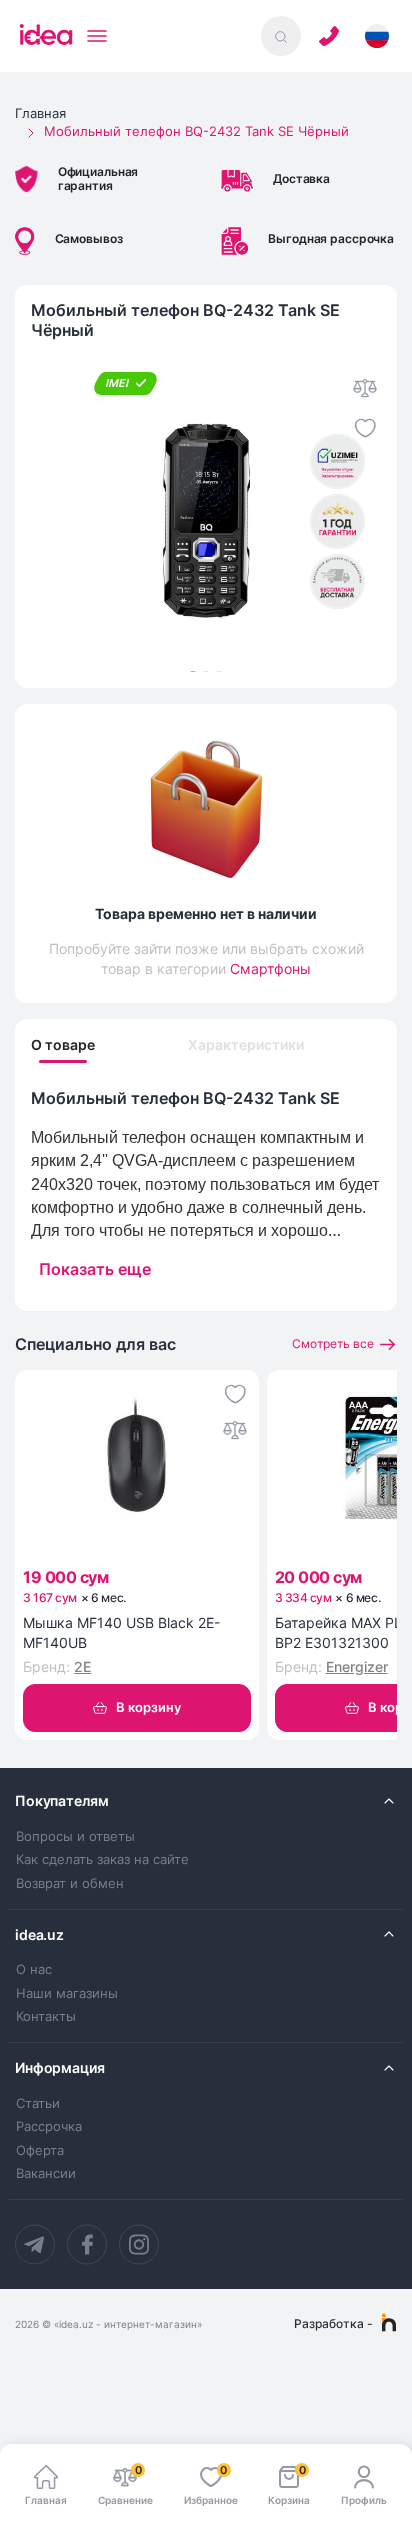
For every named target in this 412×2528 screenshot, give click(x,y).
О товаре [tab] (63, 1045)
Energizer (357, 1666)
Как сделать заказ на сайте (102, 1859)
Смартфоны (270, 968)
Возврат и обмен (70, 1883)
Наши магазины (67, 1993)
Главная (40, 113)
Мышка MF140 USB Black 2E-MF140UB (121, 1632)
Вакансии (46, 2173)
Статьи (38, 2103)
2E (82, 1666)
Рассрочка (49, 2126)
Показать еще (95, 1269)
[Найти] (281, 36)
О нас (34, 1969)
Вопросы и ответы (75, 1836)
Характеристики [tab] (246, 1045)
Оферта (40, 2150)
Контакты (46, 2016)
